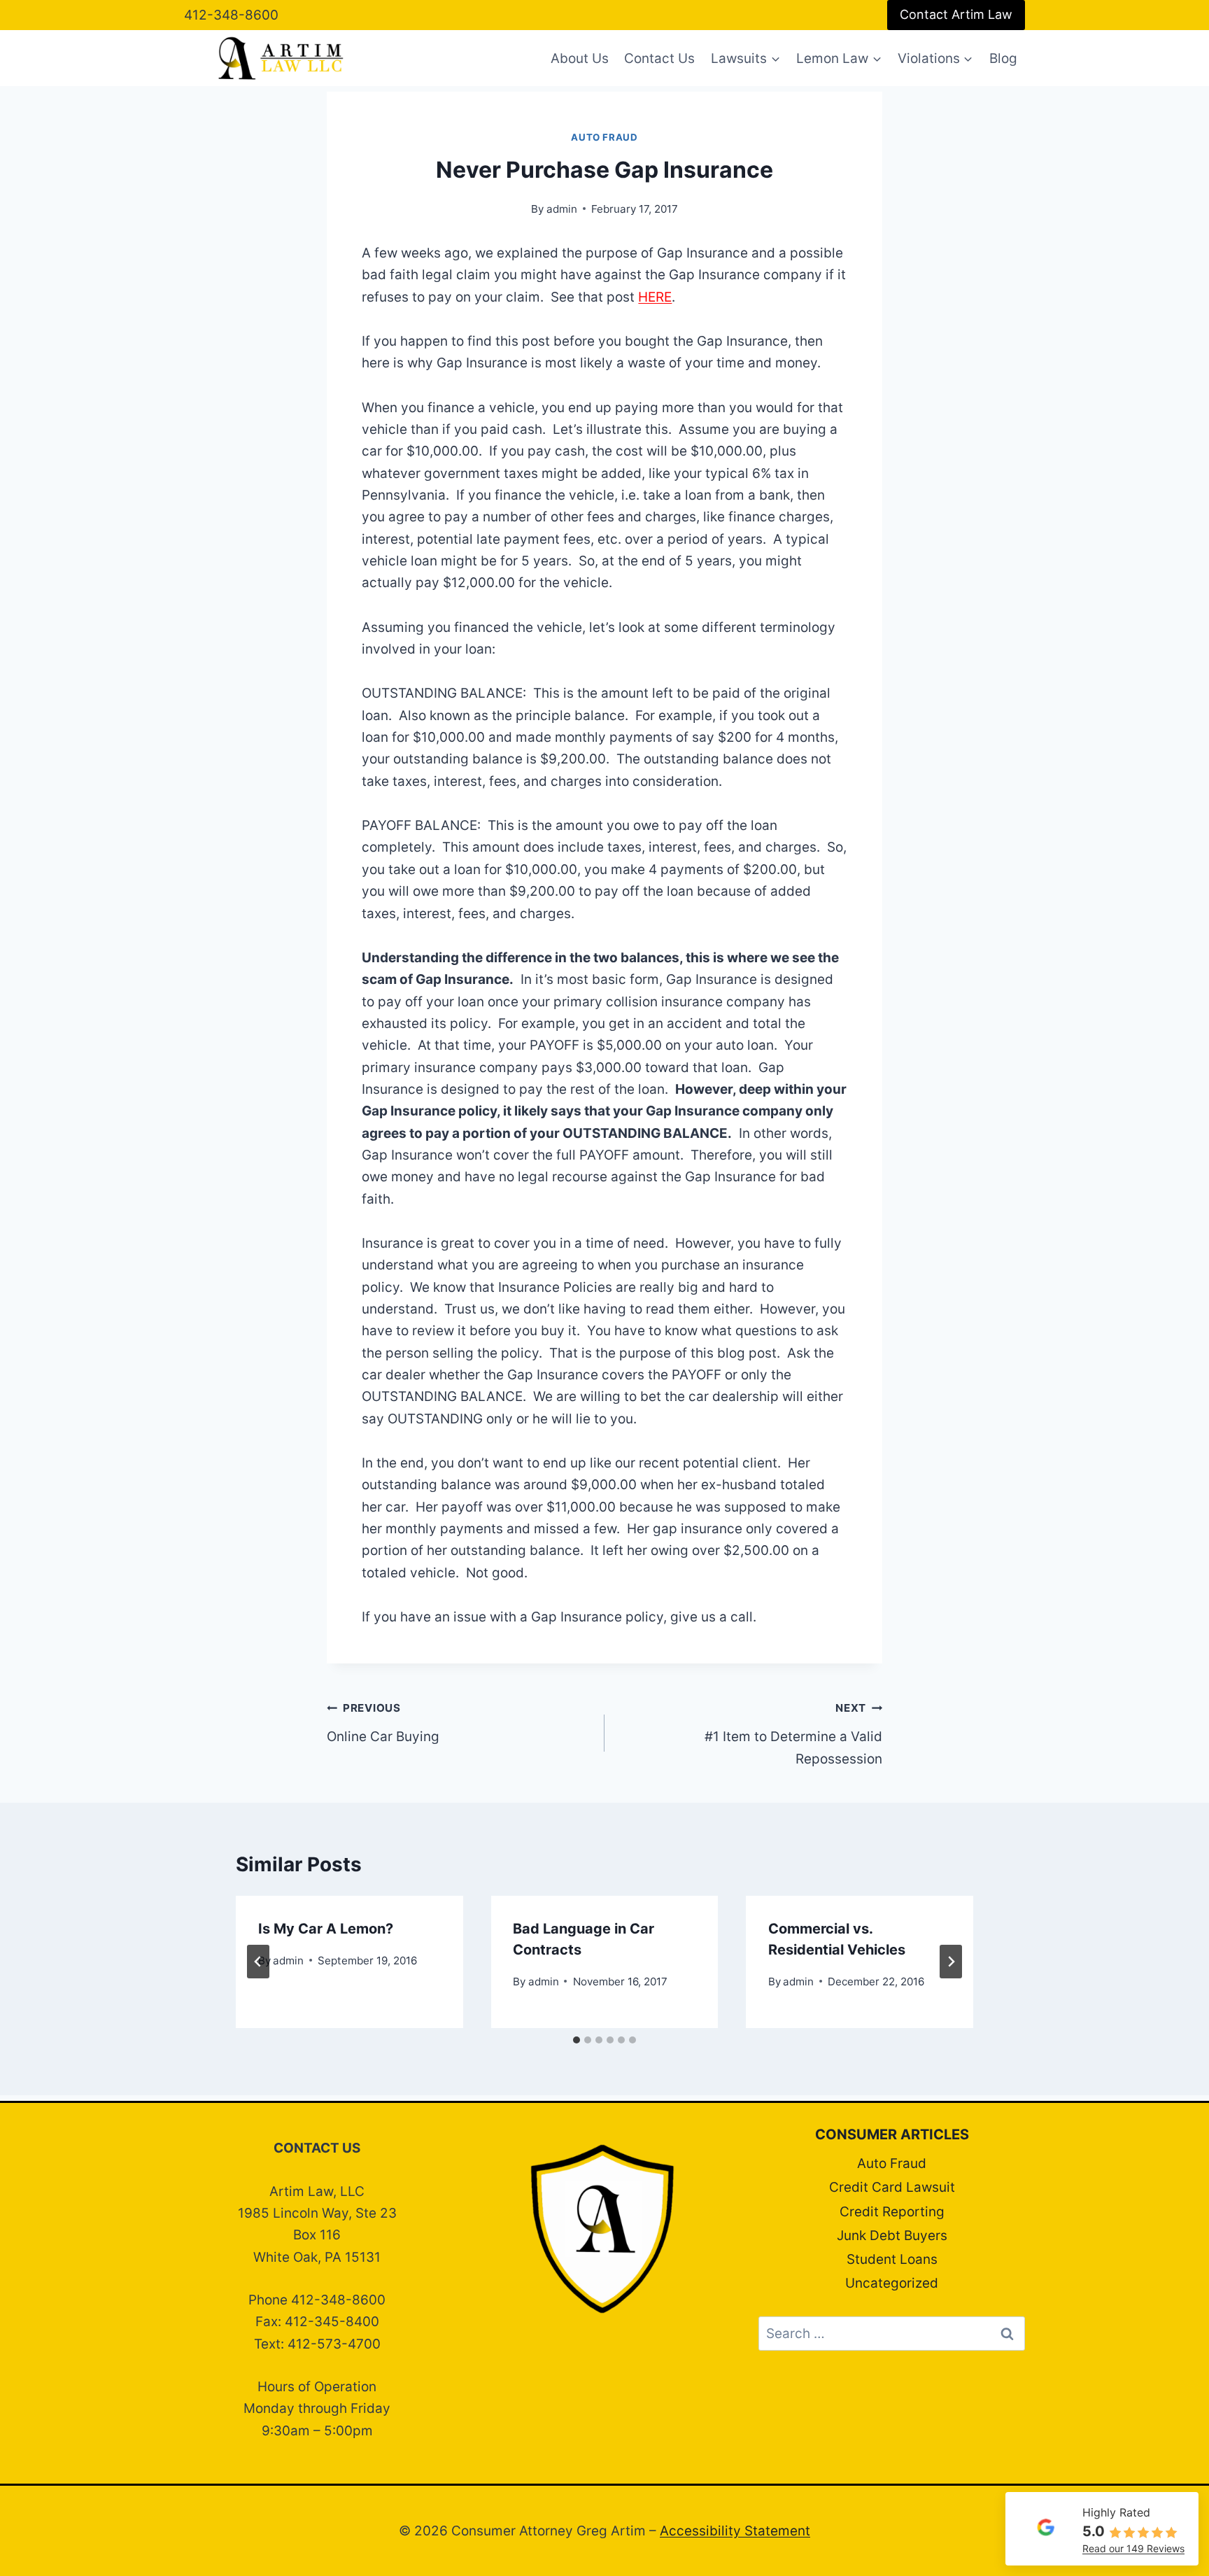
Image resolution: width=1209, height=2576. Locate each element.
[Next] (951, 1962)
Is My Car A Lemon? (326, 1929)
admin (562, 209)
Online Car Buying (383, 1723)
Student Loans (892, 2259)
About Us (580, 58)
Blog (1003, 58)
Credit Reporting (892, 2212)
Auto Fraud (604, 137)
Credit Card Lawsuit (892, 2187)
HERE (655, 297)
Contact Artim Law (956, 14)
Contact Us (659, 58)
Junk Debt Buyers (892, 2236)
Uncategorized (892, 2283)
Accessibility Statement (735, 2531)
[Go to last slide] (258, 1962)
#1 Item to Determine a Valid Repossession (793, 1734)
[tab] (577, 2040)
